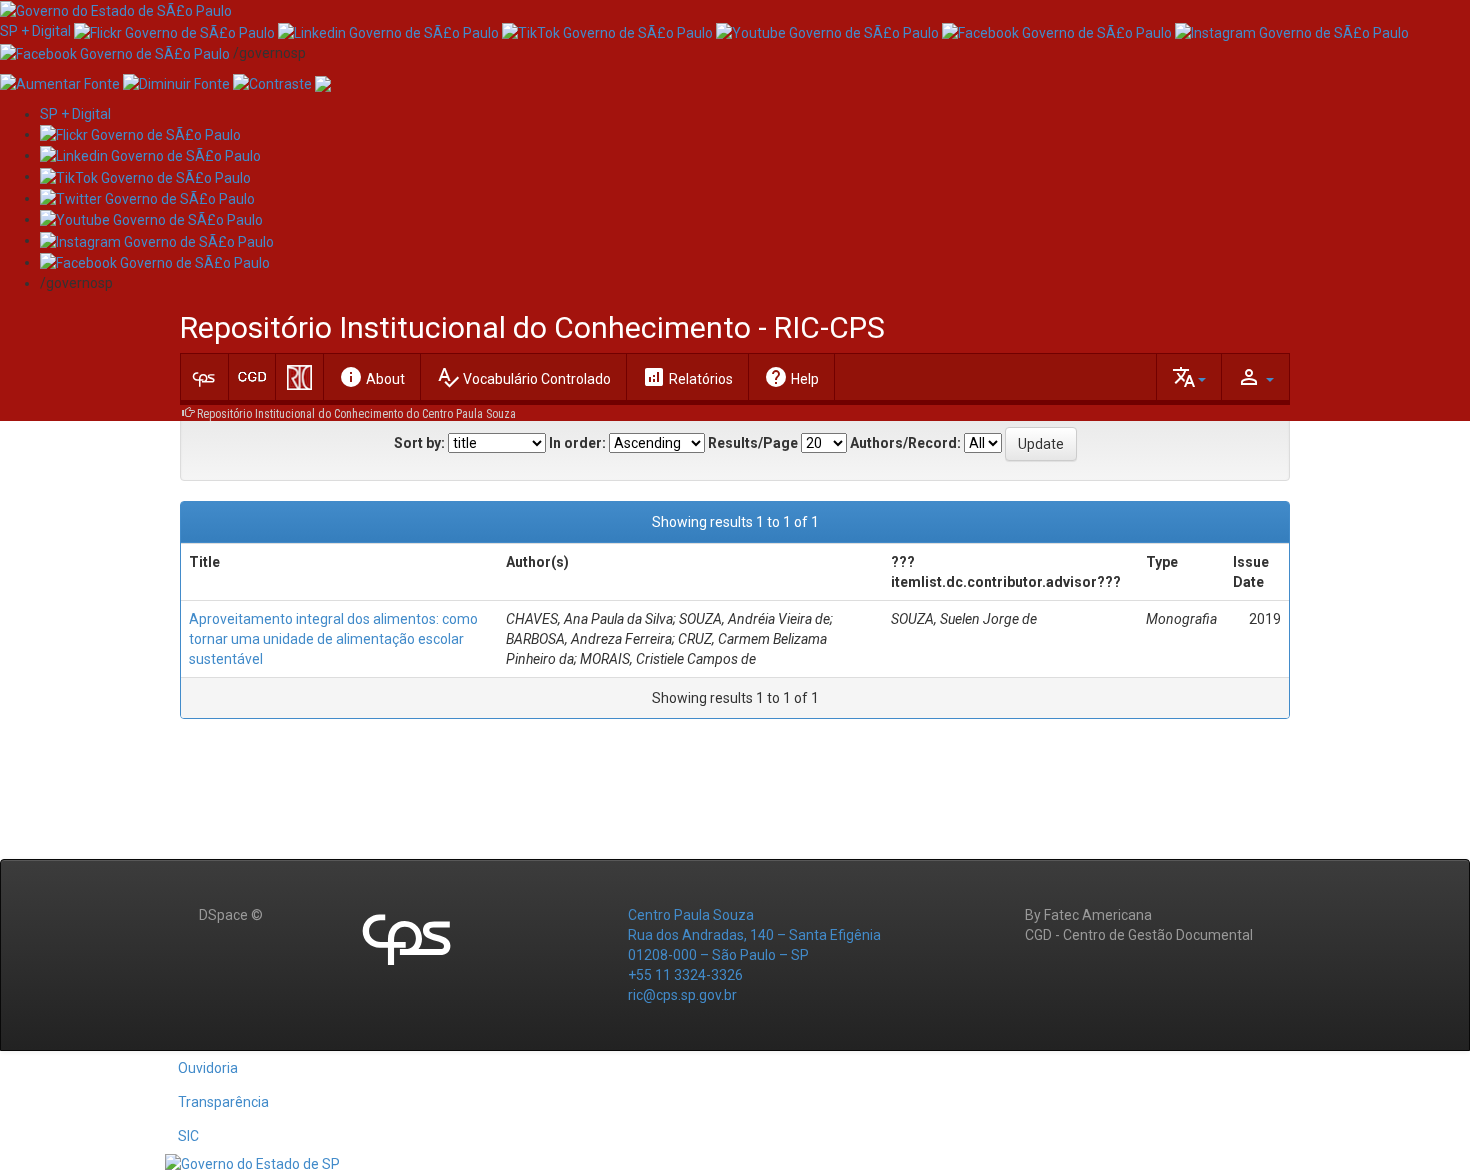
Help (791, 377)
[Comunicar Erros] (323, 83)
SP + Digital (35, 31)
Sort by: (419, 443)
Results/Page (753, 443)
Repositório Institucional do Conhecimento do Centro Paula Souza (356, 414)
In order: (577, 443)
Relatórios (687, 377)
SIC (188, 1136)
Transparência (223, 1102)
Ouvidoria (208, 1068)
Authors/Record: (905, 443)
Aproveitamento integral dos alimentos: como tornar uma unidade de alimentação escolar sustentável (333, 639)
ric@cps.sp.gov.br (682, 995)
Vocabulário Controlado (523, 377)
